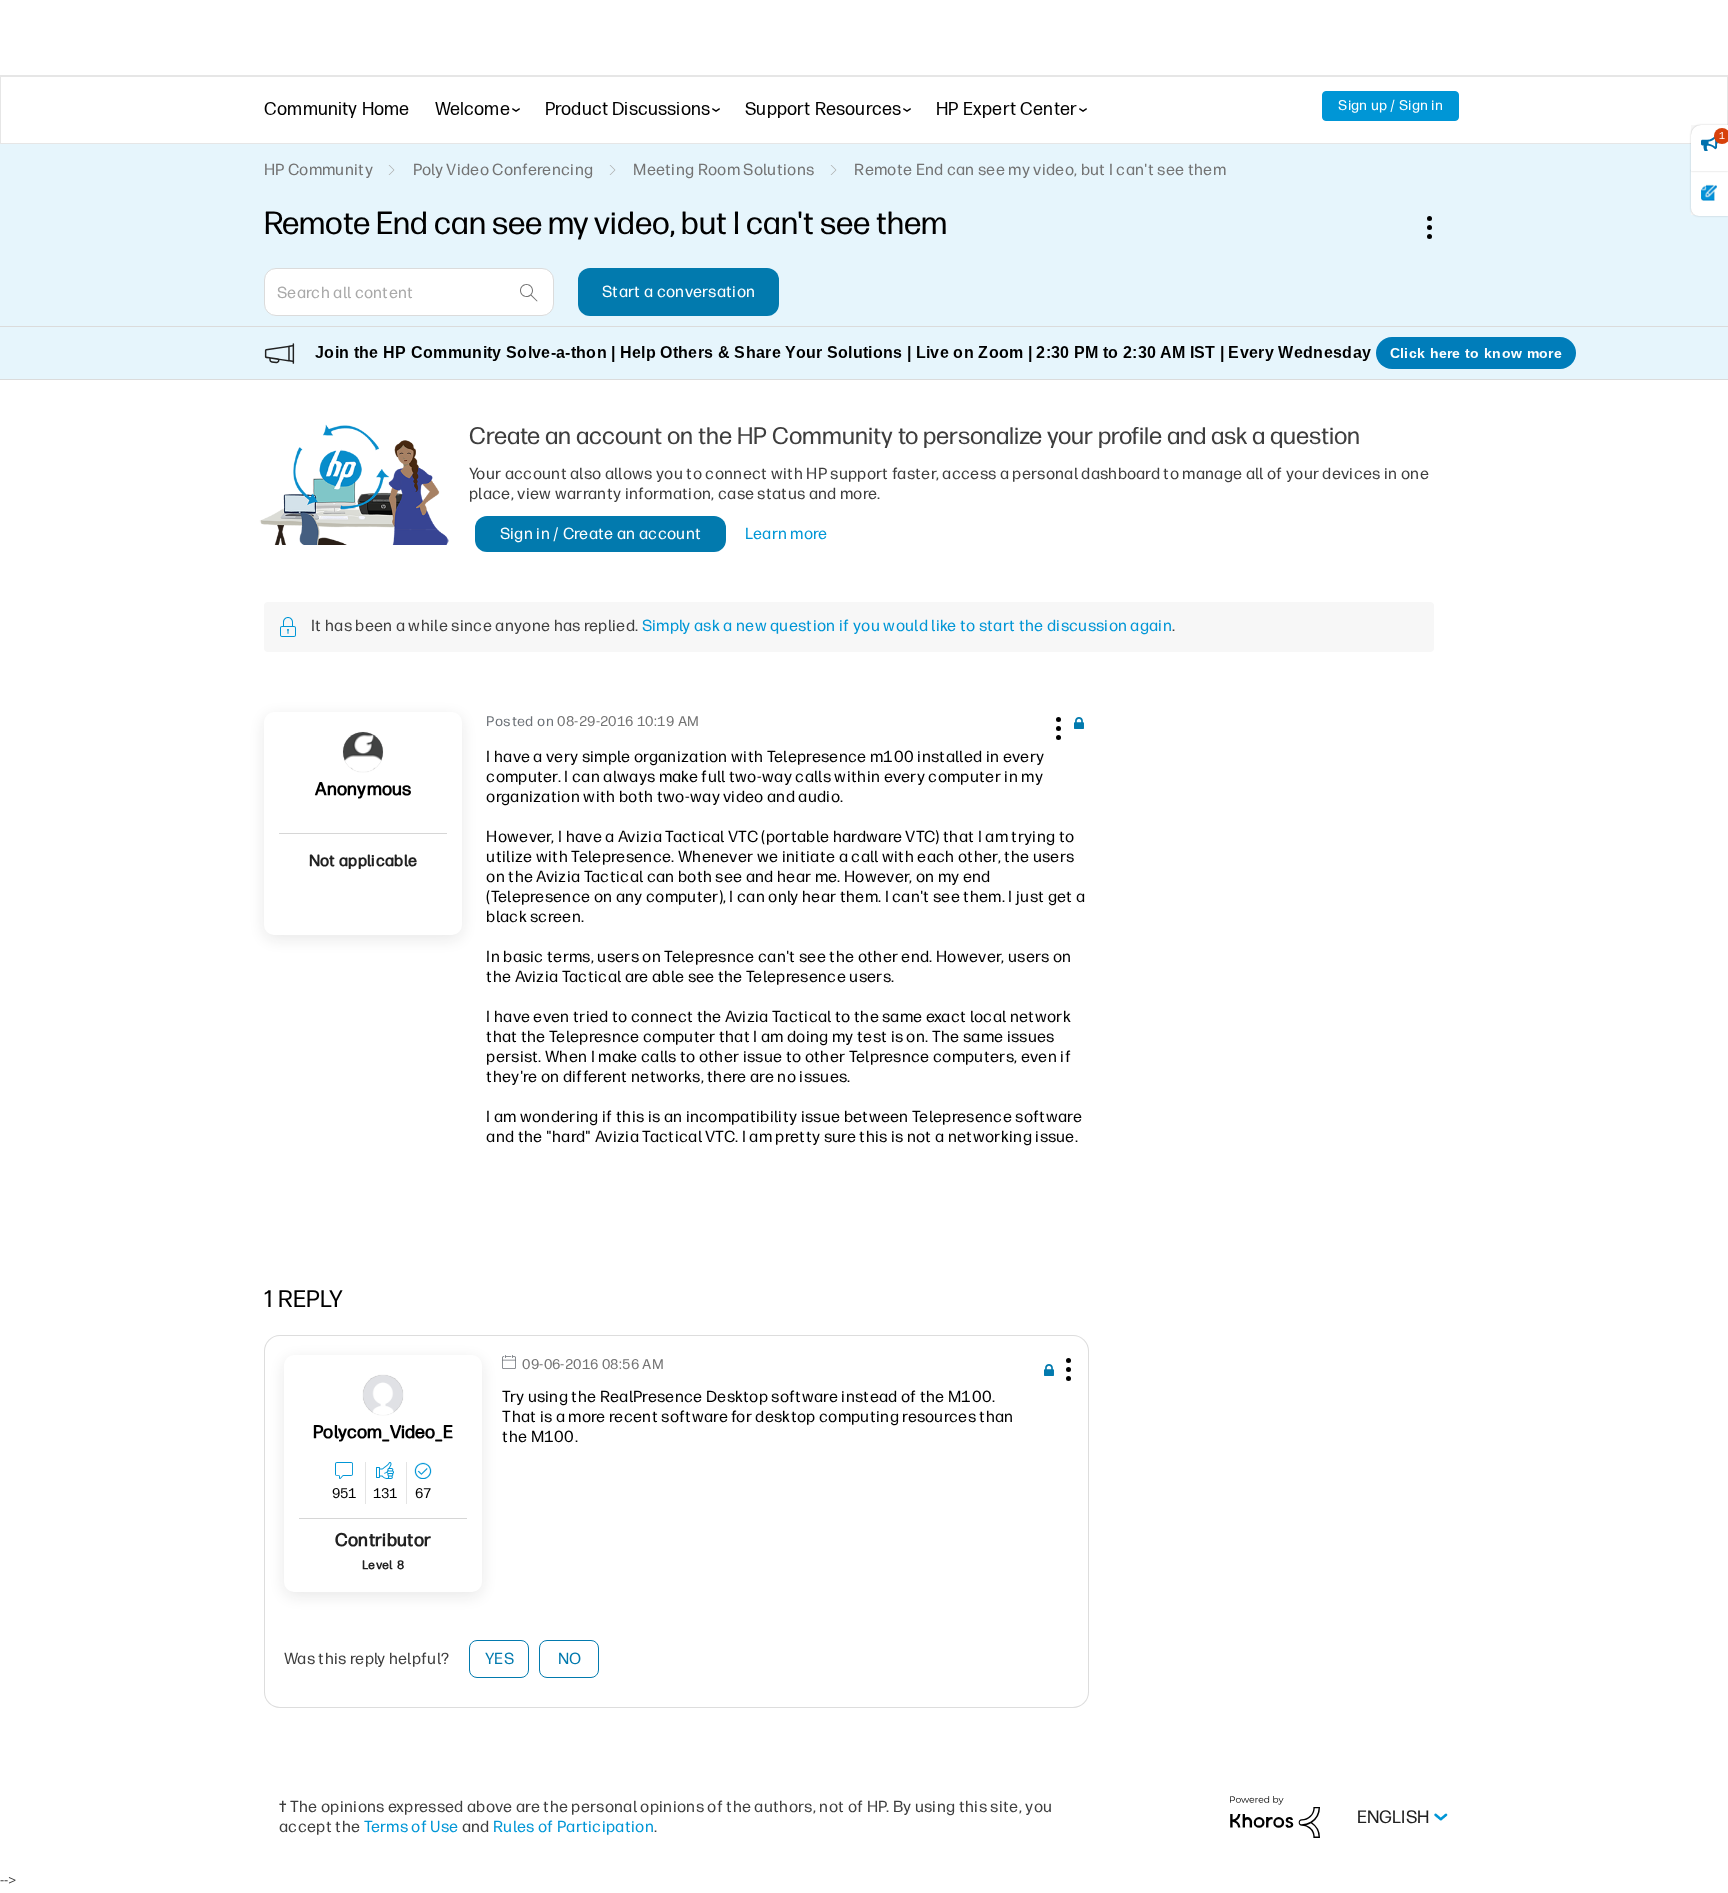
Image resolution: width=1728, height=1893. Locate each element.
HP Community (318, 169)
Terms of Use (411, 1826)
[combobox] (409, 292)
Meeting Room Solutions (723, 169)
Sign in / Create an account (601, 533)
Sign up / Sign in (1390, 105)
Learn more (786, 533)
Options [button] (1440, 227)
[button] (1056, 725)
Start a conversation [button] (678, 291)
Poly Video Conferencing (503, 169)
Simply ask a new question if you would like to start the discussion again (907, 625)
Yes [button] (499, 1658)
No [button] (570, 1658)
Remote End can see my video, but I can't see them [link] (1040, 169)
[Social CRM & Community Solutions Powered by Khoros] (1275, 1816)
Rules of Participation (573, 1826)
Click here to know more (1476, 353)
